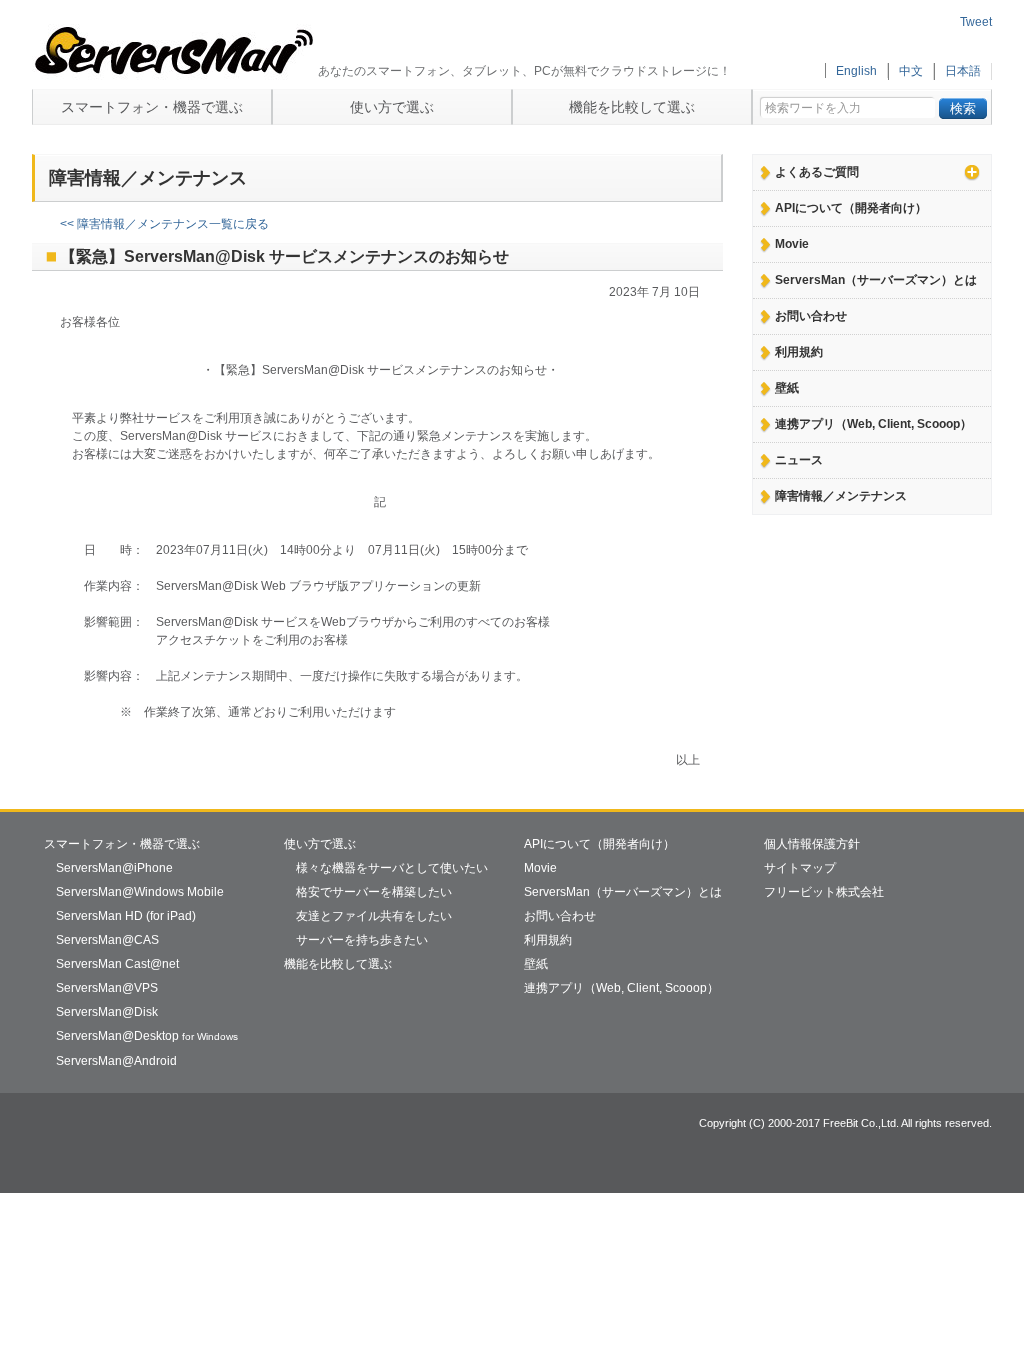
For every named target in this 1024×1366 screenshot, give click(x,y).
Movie (792, 244)
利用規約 (799, 352)
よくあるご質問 (817, 172)
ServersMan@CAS (107, 940)
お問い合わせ (811, 316)
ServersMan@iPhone (114, 868)
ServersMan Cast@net (117, 964)
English (856, 71)
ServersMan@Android (116, 1061)
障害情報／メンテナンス (841, 496)
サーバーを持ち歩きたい (362, 940)
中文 (911, 71)
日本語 (963, 71)
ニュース (799, 460)
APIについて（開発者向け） (851, 208)
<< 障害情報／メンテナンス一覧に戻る (164, 224)
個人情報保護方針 (812, 844)
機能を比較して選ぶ (632, 107)
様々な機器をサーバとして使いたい (392, 868)
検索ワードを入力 (813, 103)
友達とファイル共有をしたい (374, 916)
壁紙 (787, 388)
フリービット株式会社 (824, 892)
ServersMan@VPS (107, 988)
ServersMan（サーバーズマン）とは (876, 280)
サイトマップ (800, 868)
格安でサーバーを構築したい (374, 892)
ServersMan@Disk (107, 1012)
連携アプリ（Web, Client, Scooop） (873, 424)
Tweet (976, 22)
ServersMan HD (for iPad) (126, 916)
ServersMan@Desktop (147, 1036)
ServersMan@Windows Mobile (140, 892)
